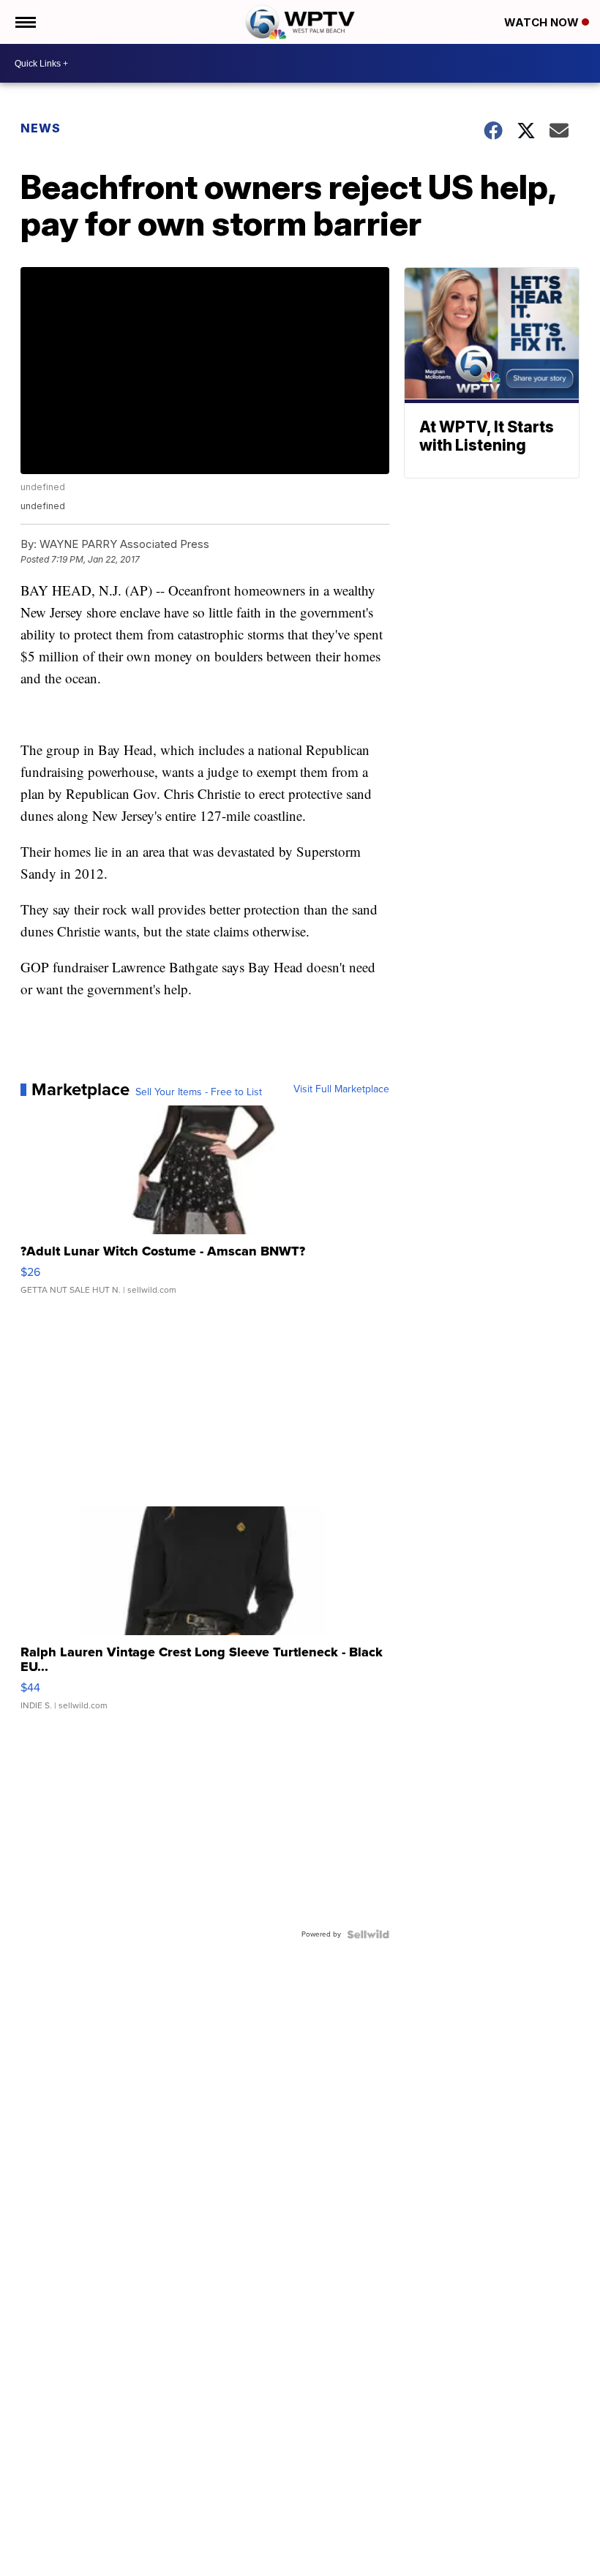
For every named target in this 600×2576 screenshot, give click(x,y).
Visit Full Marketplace (341, 1089)
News (41, 128)
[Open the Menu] (25, 22)
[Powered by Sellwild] (368, 1934)
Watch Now (543, 22)
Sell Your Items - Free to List (199, 1092)
